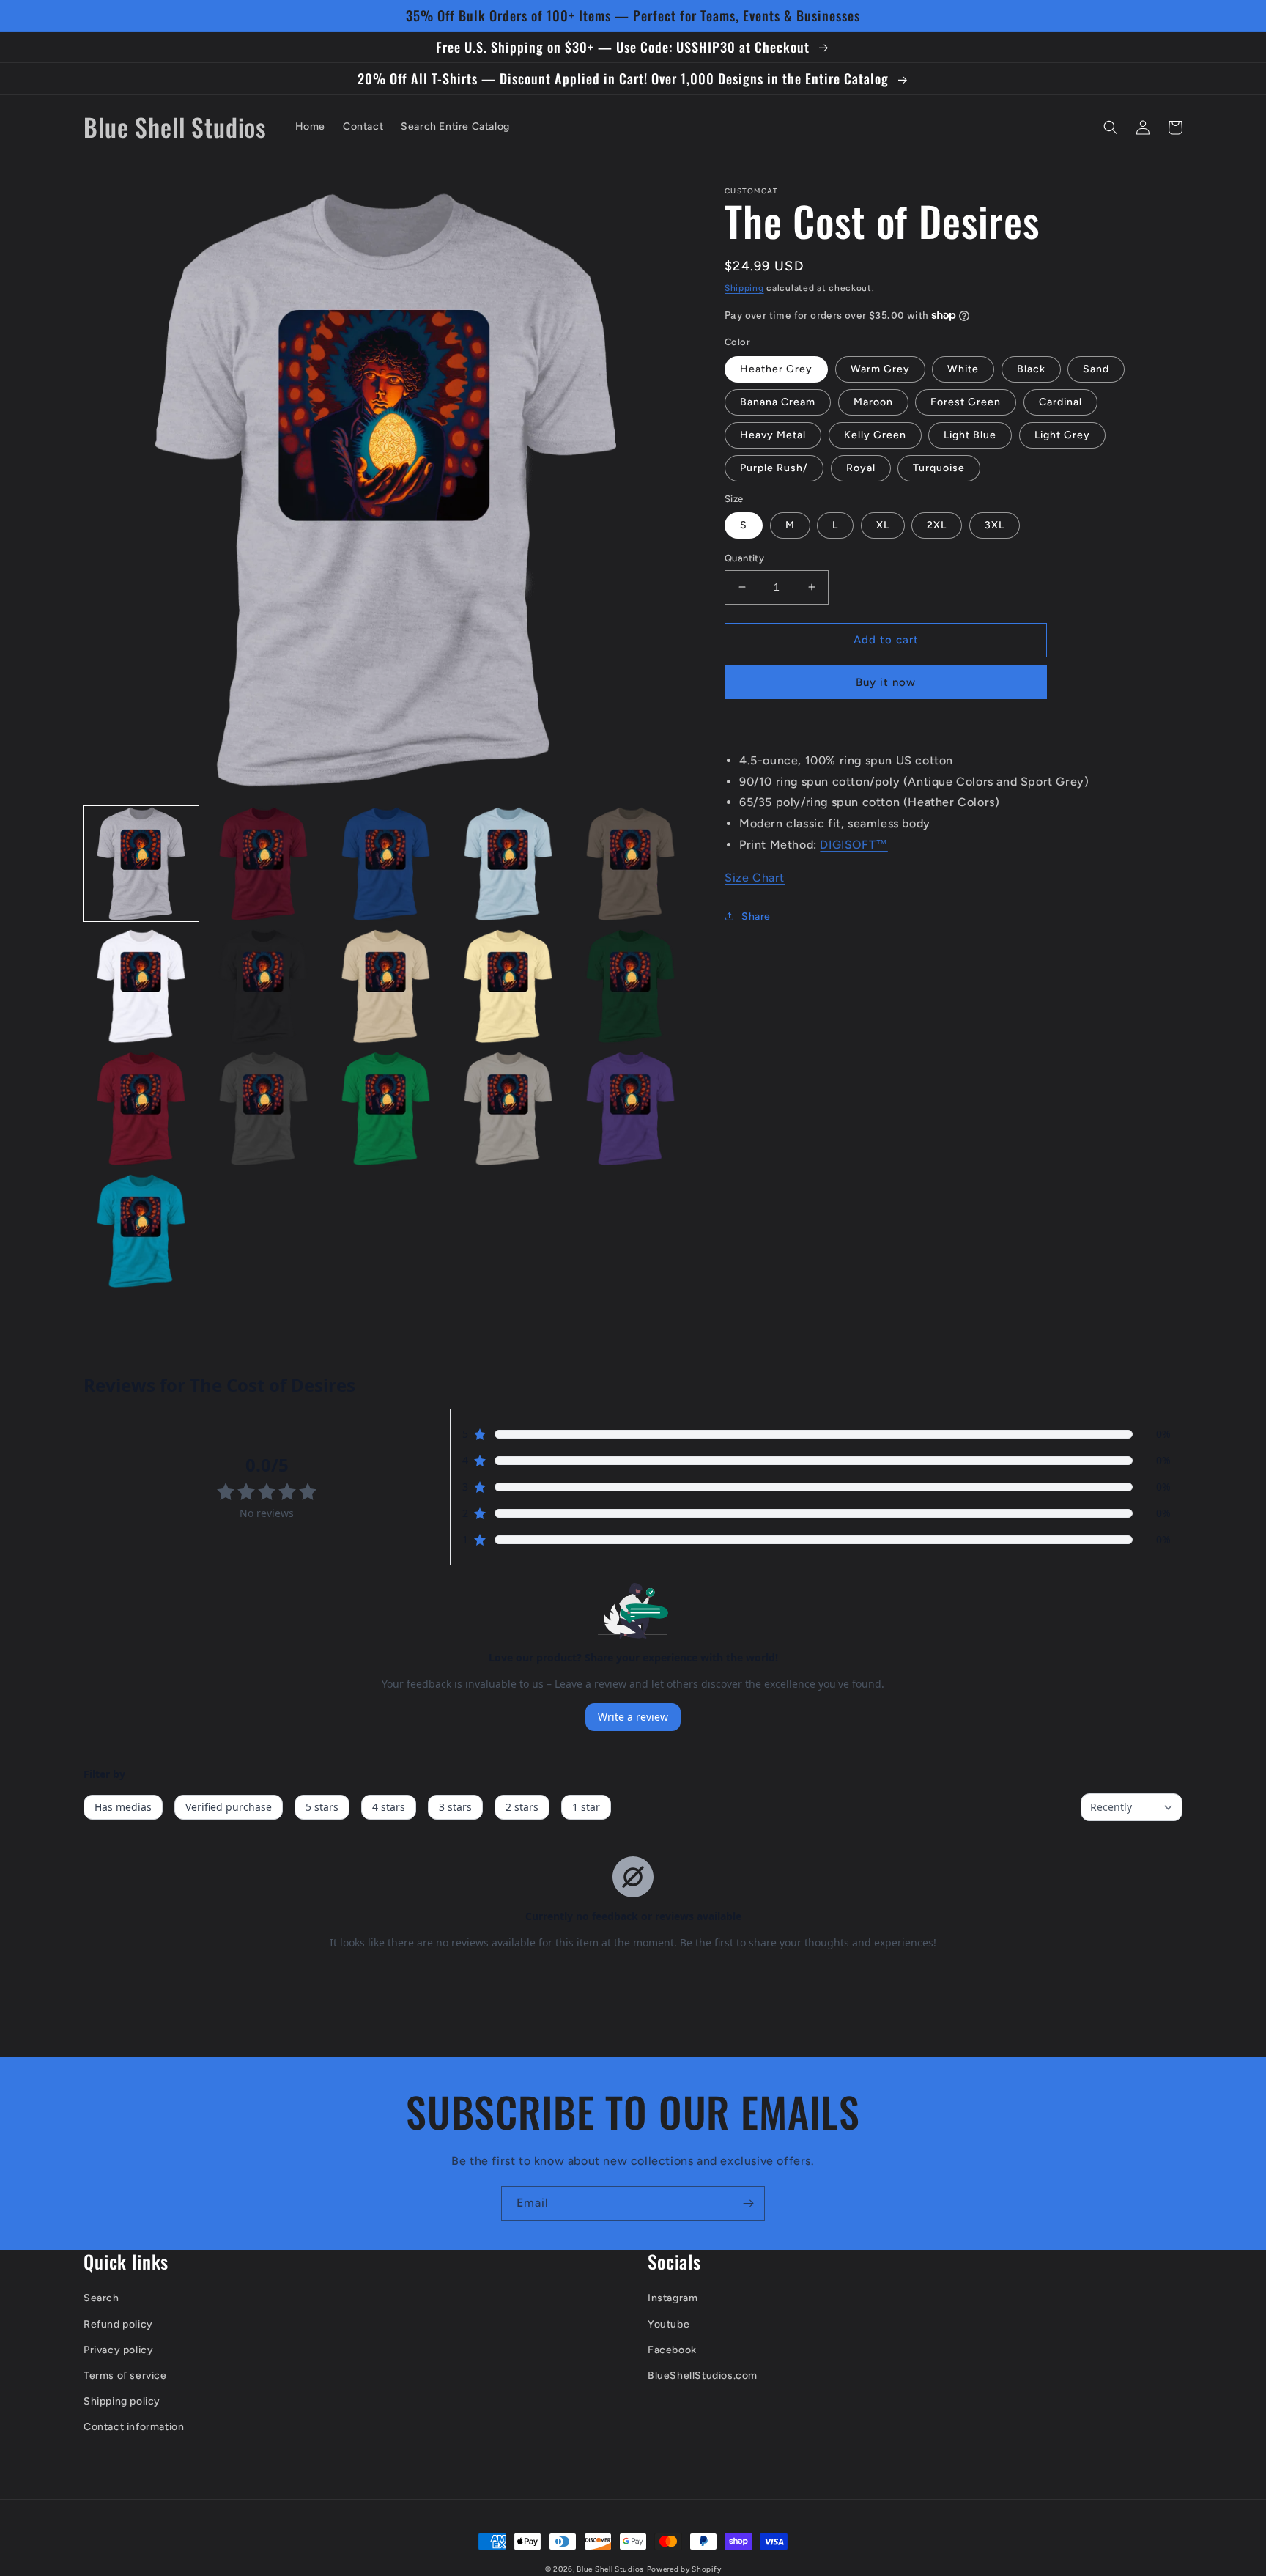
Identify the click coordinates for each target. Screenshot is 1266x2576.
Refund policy (118, 2324)
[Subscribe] (748, 2203)
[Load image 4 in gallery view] (508, 864)
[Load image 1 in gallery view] (141, 864)
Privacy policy (118, 2350)
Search (101, 2298)
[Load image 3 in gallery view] (386, 864)
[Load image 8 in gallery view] (386, 986)
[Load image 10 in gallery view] (630, 986)
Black (1031, 369)
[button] (1111, 128)
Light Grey (1062, 435)
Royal (861, 468)
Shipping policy (122, 2401)
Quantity (744, 558)
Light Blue (970, 435)
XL (883, 525)
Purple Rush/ (774, 468)
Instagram (673, 2298)
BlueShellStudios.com (703, 2376)
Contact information (134, 2427)
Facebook (672, 2350)
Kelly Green (875, 435)
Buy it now (886, 682)
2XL (937, 525)
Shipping (744, 288)
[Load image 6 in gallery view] (141, 986)
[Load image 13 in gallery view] (386, 1108)
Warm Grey (880, 369)
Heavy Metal (773, 435)
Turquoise (939, 468)
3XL (995, 525)
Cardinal (1060, 402)
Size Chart (755, 878)
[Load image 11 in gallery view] (141, 1108)
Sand (1096, 369)
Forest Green (966, 402)
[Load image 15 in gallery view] (630, 1108)
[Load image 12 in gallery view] (263, 1108)
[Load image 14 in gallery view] (508, 1108)
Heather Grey (776, 369)
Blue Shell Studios (610, 2569)
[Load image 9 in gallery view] (508, 986)
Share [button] (756, 916)
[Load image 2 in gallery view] (263, 864)
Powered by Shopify (684, 2569)
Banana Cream (778, 402)
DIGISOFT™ (854, 845)
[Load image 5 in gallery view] (630, 864)
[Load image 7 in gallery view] (263, 986)
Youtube (669, 2324)
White (963, 369)
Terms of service (125, 2376)
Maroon (873, 402)
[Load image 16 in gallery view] (141, 1231)
